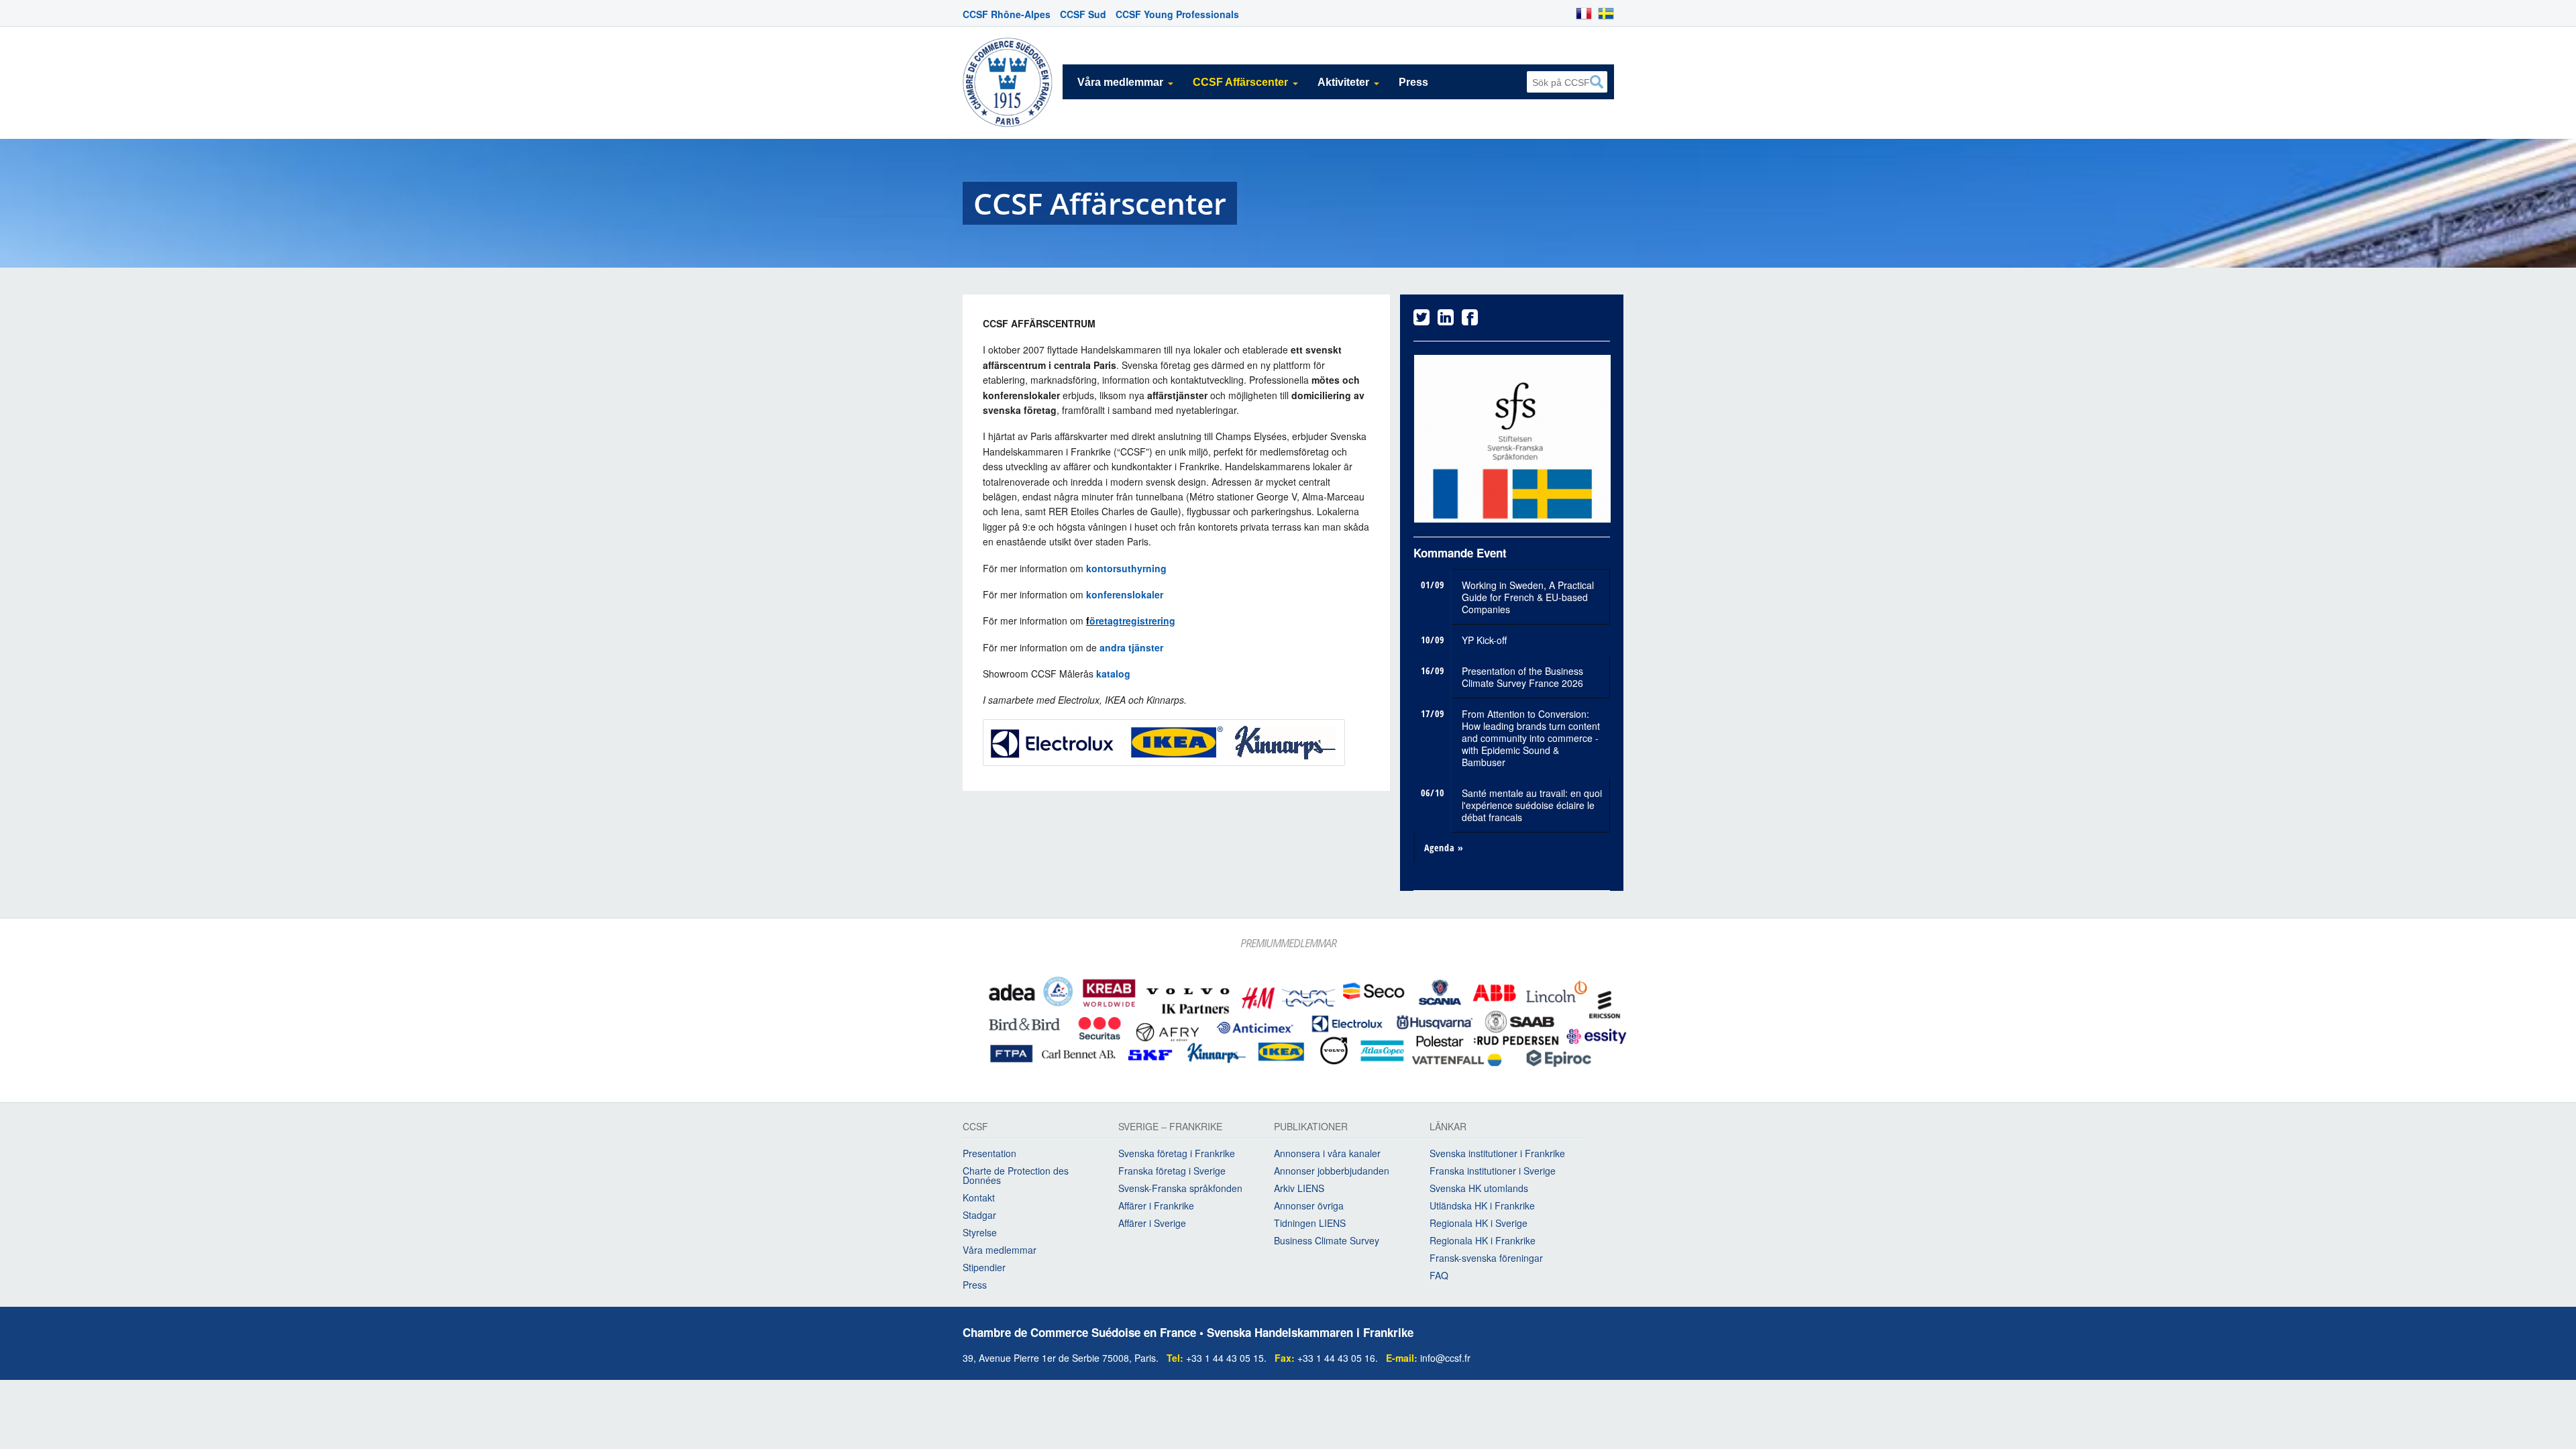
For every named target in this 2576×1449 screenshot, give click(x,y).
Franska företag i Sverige (1172, 1168)
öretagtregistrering (1132, 621)
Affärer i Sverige (1152, 1220)
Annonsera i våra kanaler (1327, 1150)
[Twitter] (1421, 320)
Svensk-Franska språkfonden (1180, 1185)
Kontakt (979, 1195)
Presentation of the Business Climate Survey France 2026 (1522, 674)
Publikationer (1311, 1125)
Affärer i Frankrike (1156, 1203)
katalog (1115, 674)
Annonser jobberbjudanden (1332, 1168)
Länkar (1448, 1125)
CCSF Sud (1083, 14)
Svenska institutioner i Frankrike (1497, 1150)
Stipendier (984, 1265)
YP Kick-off (1484, 637)
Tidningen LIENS (1310, 1220)
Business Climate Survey (1327, 1238)
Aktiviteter (1343, 82)
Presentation (989, 1150)
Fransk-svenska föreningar (1486, 1255)
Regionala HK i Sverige (1479, 1220)
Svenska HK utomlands (1479, 1185)
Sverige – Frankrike (1170, 1125)
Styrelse (980, 1230)
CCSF (975, 1125)
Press (1413, 82)
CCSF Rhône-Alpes (1007, 14)
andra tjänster (1131, 647)
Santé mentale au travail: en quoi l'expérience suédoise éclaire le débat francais (1532, 802)
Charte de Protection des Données (1016, 1173)
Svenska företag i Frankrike (1177, 1150)
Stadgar (979, 1212)
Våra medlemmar (1120, 82)
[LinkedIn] (1446, 320)
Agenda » (1444, 844)
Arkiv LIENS (1299, 1185)
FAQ (1439, 1273)
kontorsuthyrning (1126, 568)
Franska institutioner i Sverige (1493, 1168)
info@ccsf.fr (1445, 1354)
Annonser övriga (1309, 1203)
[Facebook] (1470, 320)
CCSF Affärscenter (1240, 82)
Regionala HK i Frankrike (1483, 1238)
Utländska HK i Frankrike (1482, 1203)
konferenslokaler (1125, 594)
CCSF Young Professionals (1177, 14)
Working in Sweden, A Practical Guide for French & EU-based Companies (1528, 594)
